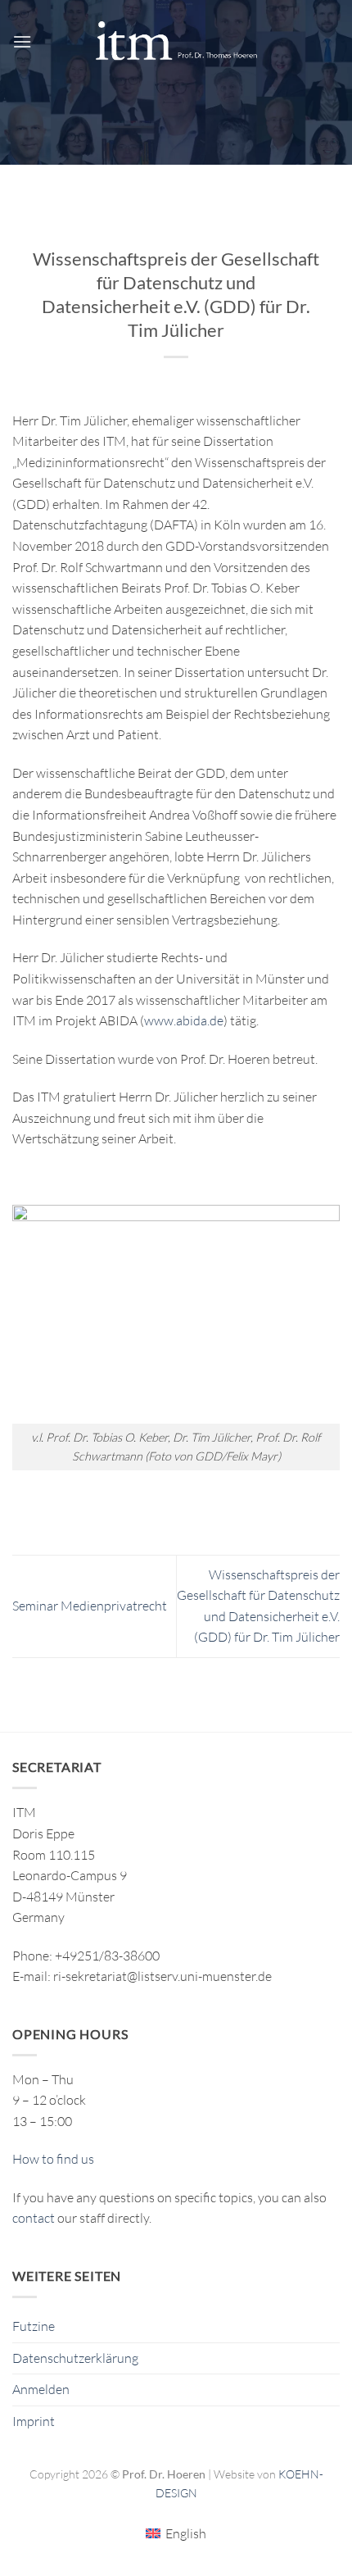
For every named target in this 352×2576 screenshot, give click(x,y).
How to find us (53, 2159)
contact (34, 2218)
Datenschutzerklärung (75, 2358)
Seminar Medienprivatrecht (90, 1606)
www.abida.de (184, 1020)
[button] (22, 41)
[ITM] (176, 41)
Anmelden (41, 2389)
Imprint (34, 2421)
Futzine (34, 2326)
